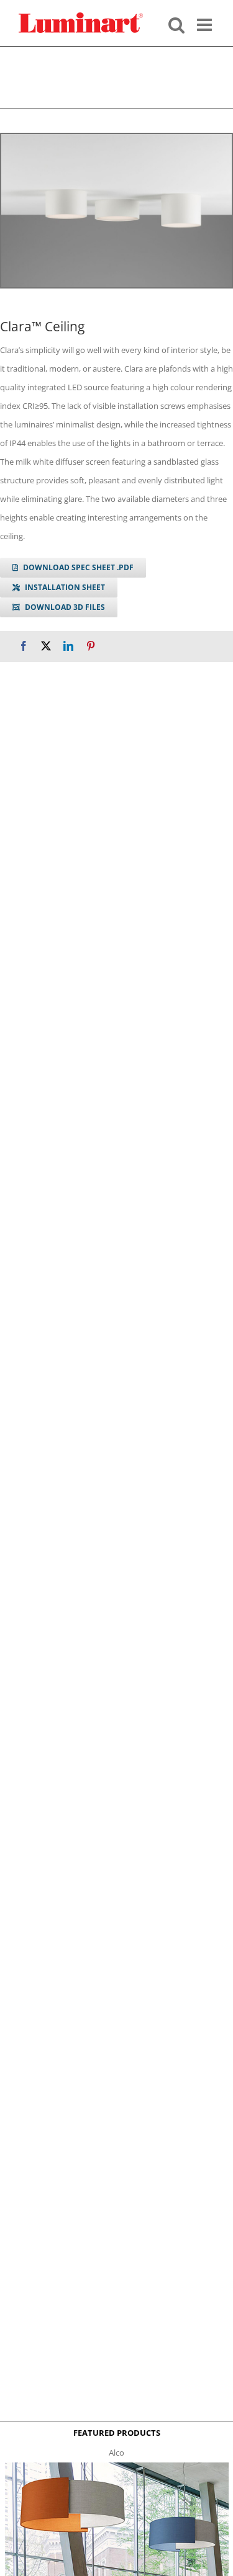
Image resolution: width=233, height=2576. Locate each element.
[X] (46, 646)
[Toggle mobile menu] (206, 24)
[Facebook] (24, 646)
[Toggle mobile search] (176, 24)
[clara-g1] (116, 211)
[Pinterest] (91, 646)
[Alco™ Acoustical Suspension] (117, 2466)
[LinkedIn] (68, 646)
